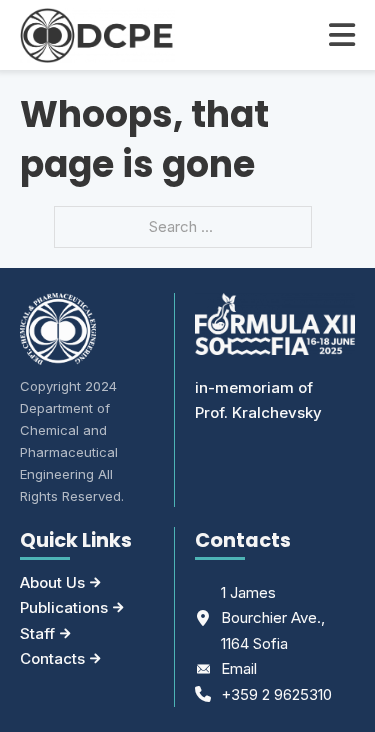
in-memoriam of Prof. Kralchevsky (258, 400)
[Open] (342, 35)
